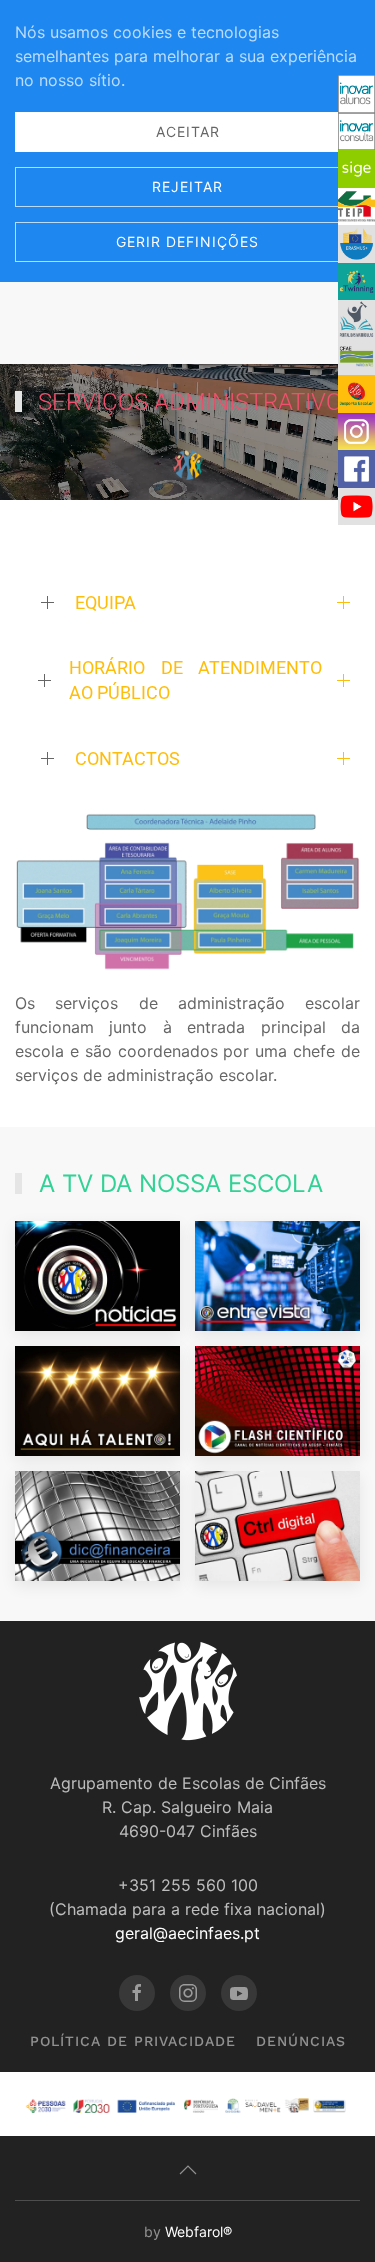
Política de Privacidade (133, 2041)
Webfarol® (198, 2231)
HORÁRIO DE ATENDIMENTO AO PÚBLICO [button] (195, 680)
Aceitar (188, 131)
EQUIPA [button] (105, 602)
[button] (187, 891)
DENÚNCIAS (301, 2041)
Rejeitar (187, 186)
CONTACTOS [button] (127, 758)
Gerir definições (187, 241)
